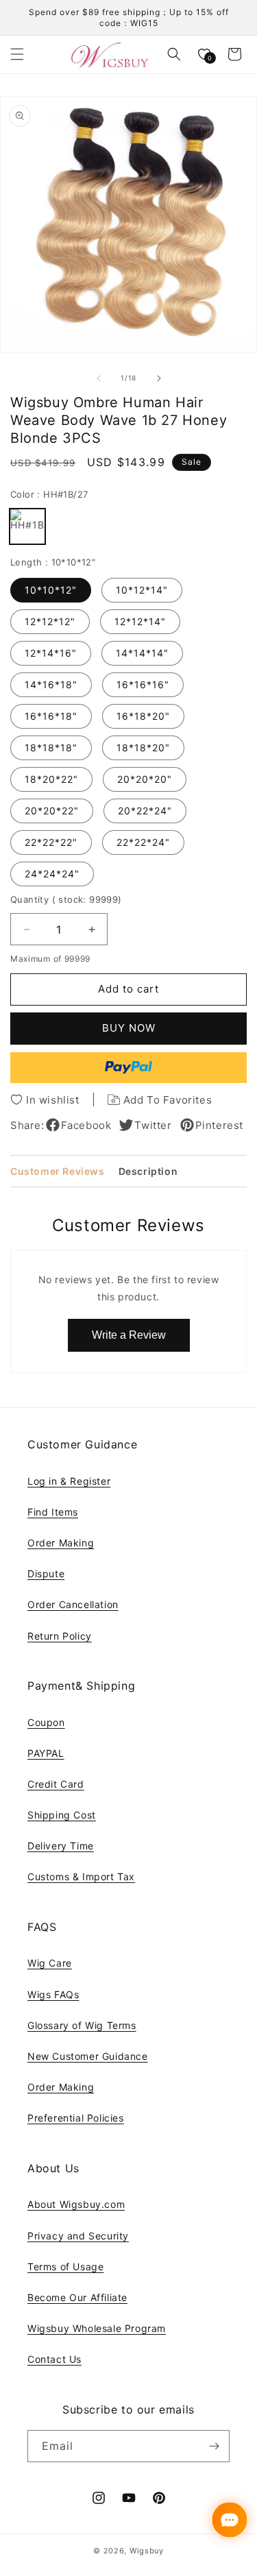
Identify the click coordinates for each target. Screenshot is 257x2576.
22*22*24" (143, 842)
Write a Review (129, 1335)
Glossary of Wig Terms (82, 2025)
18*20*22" (51, 779)
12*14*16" (51, 653)
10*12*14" (142, 590)
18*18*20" (143, 748)
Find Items (53, 1512)
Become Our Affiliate (77, 2297)
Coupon (46, 1722)
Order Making (61, 1543)
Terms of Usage (65, 2267)
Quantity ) (66, 899)
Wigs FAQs (53, 1994)
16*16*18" (51, 716)
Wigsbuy (147, 2551)
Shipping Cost (62, 1815)
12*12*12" (50, 621)
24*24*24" (52, 874)
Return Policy (60, 1636)
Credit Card (56, 1784)
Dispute (46, 1573)
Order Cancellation (73, 1604)
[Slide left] (99, 378)
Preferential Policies (76, 2118)
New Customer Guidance (88, 2056)
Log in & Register (69, 1481)
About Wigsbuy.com (76, 2204)
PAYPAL (46, 1753)
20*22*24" (145, 811)
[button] (17, 54)
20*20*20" (145, 779)
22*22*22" (51, 842)
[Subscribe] (214, 2446)
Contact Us (54, 2359)
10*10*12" (51, 590)
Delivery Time (61, 1846)
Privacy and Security (78, 2236)
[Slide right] (159, 378)
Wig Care (50, 1963)
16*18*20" (143, 716)
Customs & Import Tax (81, 1876)
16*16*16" (143, 684)
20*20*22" (52, 811)
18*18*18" (51, 748)
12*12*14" (140, 621)
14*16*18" (51, 684)
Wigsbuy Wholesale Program (97, 2328)
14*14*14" (142, 653)
